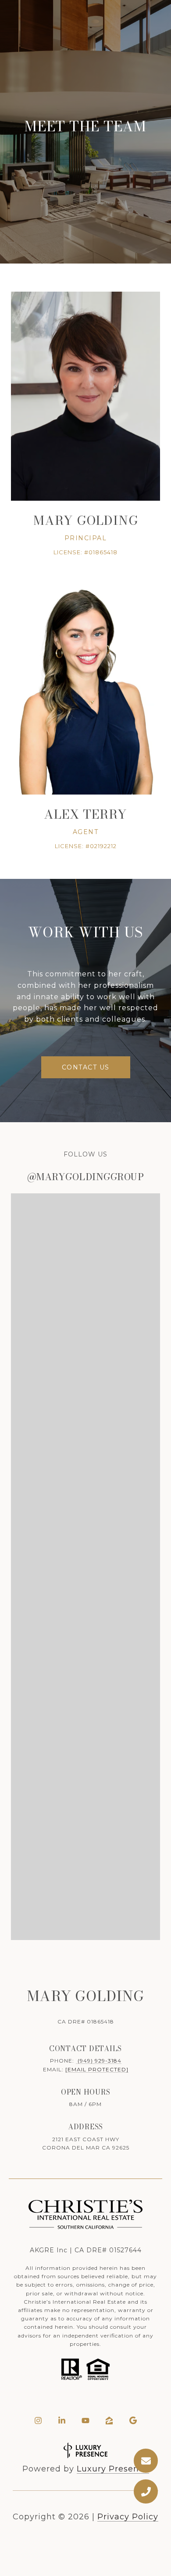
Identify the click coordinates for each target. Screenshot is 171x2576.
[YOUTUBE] (85, 2421)
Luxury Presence (113, 2469)
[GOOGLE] (133, 2421)
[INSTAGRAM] (38, 2421)
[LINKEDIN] (62, 2421)
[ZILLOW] (109, 2421)
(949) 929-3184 (99, 2061)
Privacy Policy (128, 2517)
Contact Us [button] (86, 1067)
